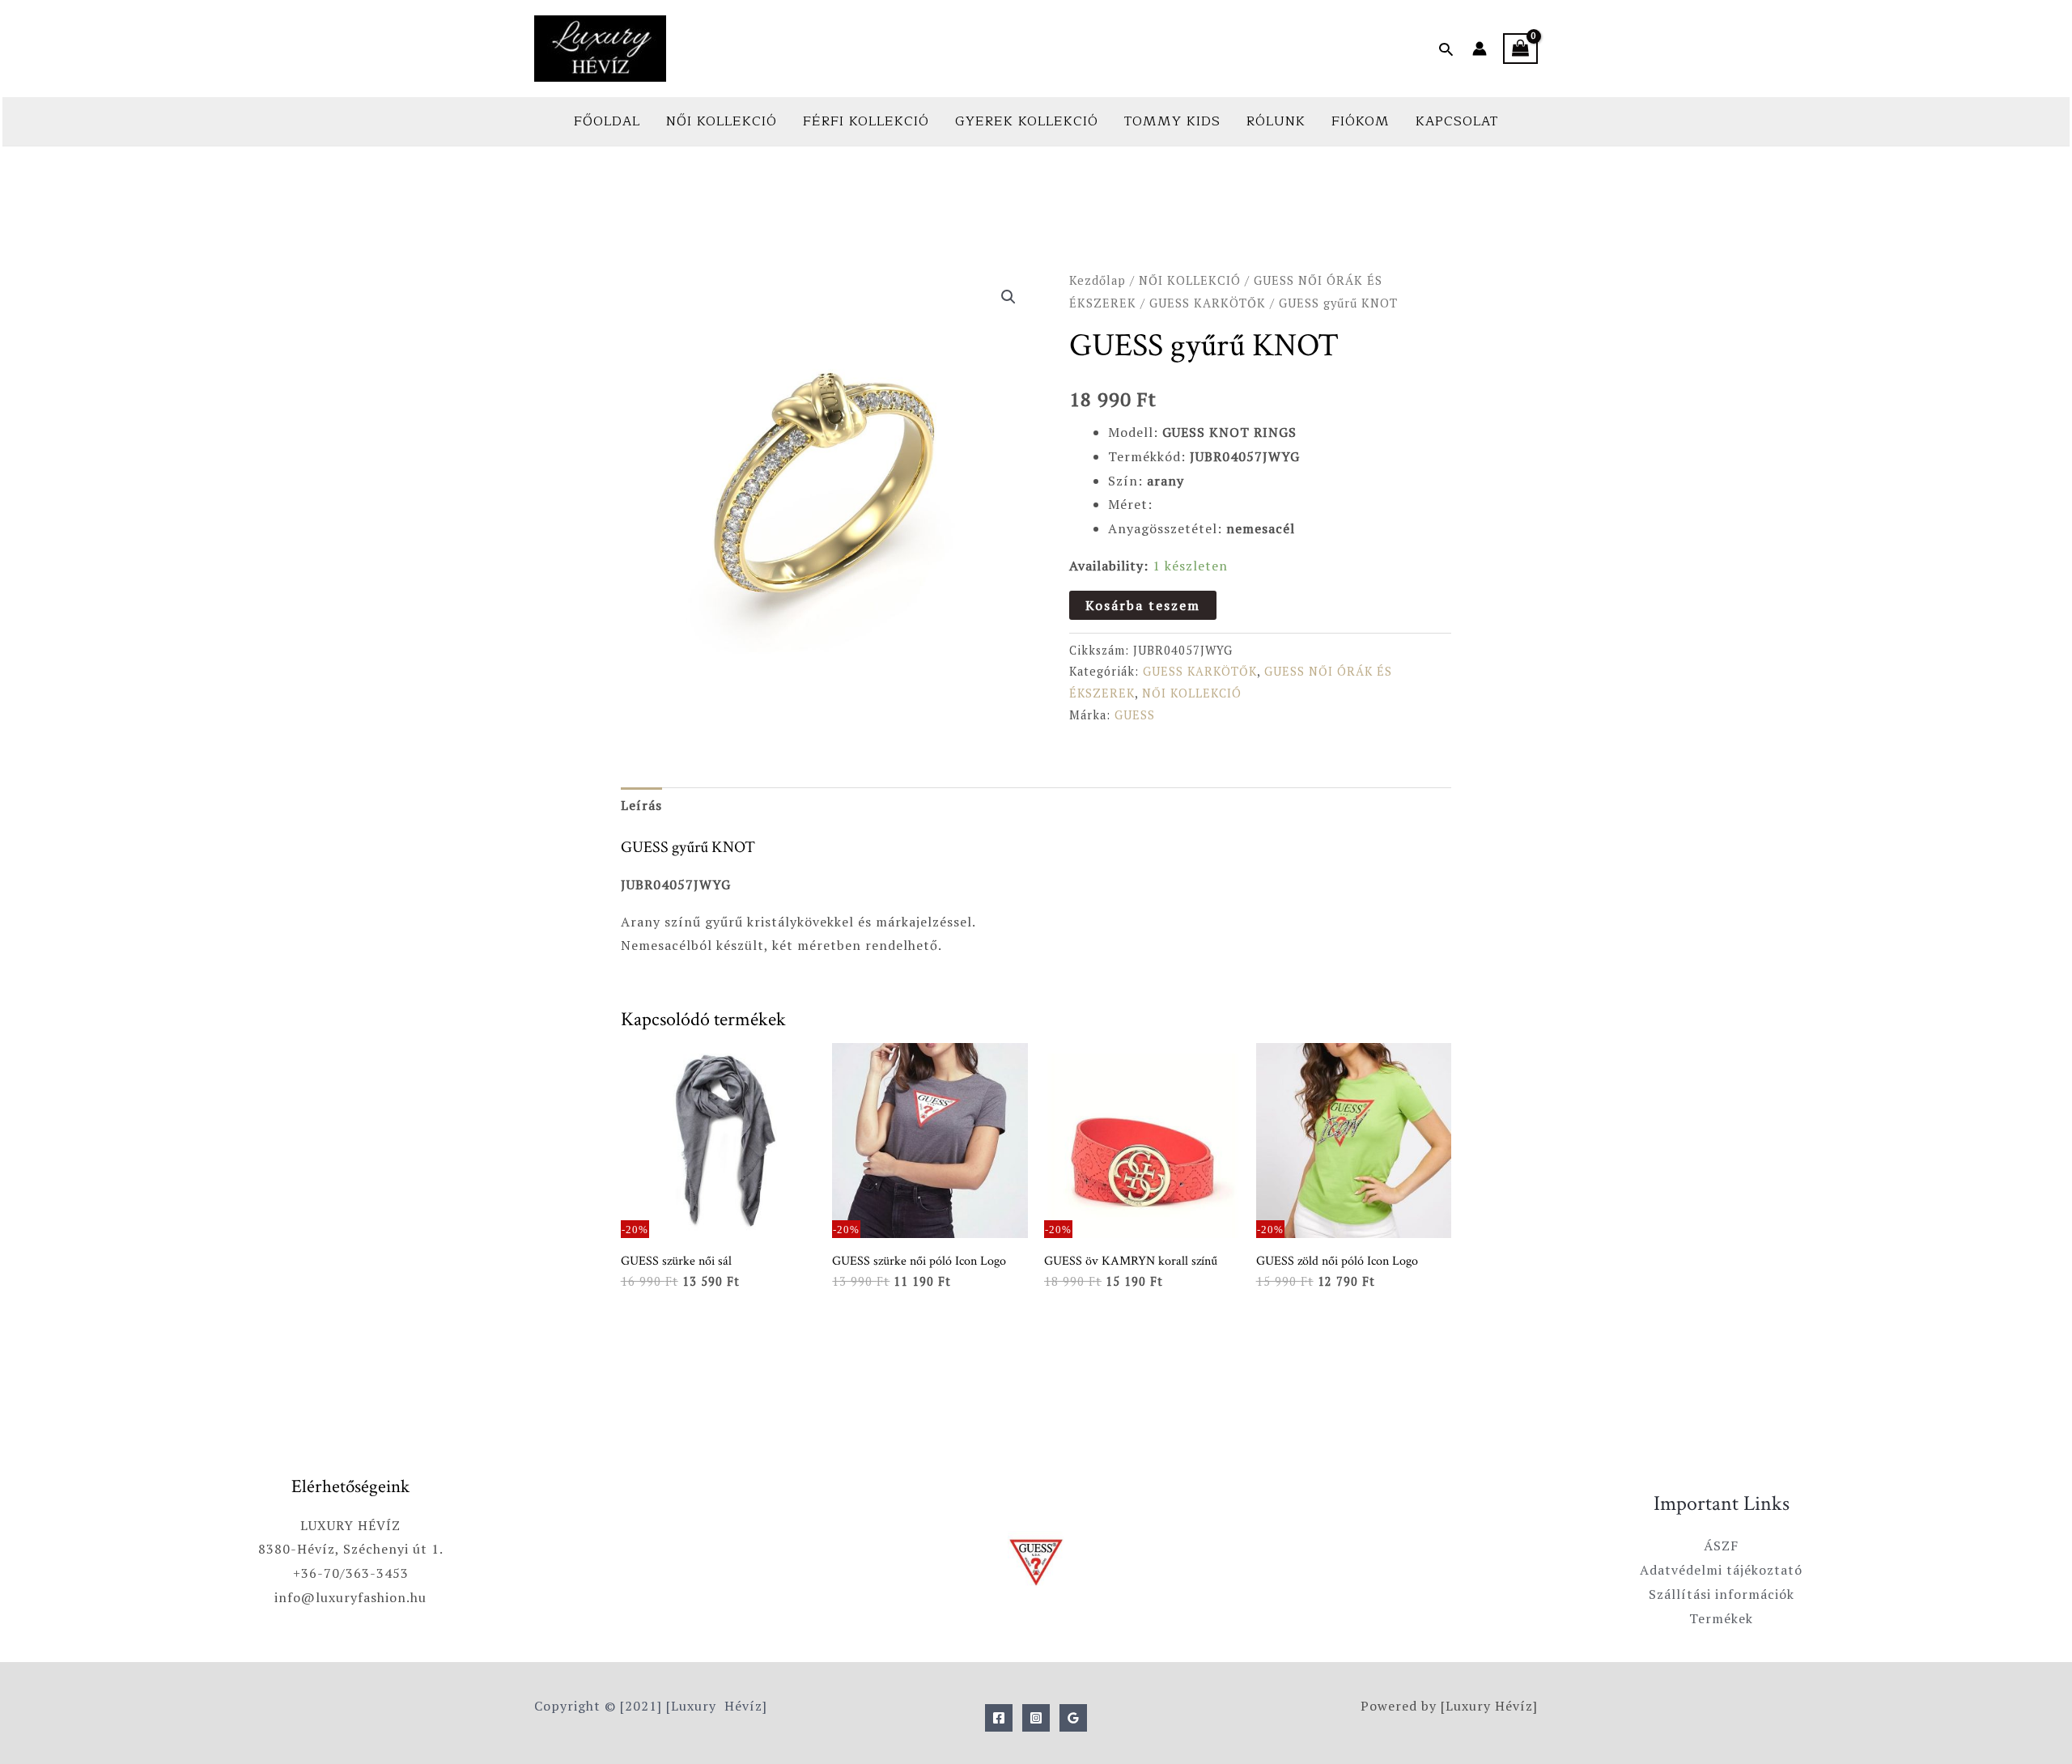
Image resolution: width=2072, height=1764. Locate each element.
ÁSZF (1721, 1546)
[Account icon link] (1480, 49)
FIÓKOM (1361, 121)
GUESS (1135, 715)
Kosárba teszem (1143, 605)
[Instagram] (1036, 1718)
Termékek (1721, 1618)
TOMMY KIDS (1172, 121)
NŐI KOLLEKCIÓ (722, 121)
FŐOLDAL (607, 121)
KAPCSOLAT (1457, 121)
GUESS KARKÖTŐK (1208, 303)
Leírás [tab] (641, 805)
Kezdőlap (1098, 280)
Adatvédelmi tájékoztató (1721, 1570)
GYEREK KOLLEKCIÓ (1027, 121)
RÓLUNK (1276, 121)
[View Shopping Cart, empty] (1520, 49)
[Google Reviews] (1073, 1718)
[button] (1446, 49)
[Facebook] (999, 1718)
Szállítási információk (1722, 1594)
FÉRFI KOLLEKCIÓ (866, 121)
